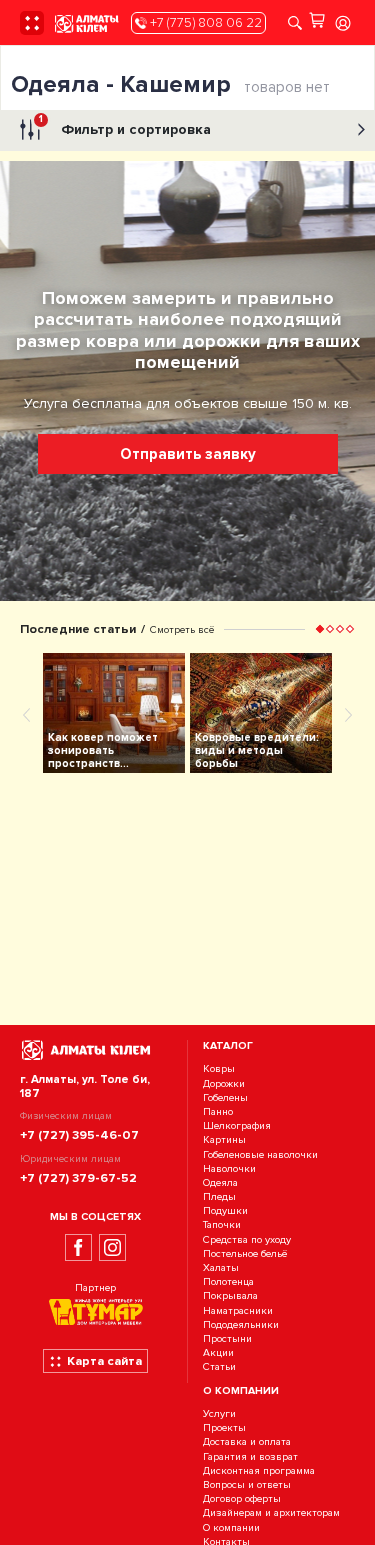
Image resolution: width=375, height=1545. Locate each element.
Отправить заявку (188, 454)
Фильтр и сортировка (125, 125)
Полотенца (228, 1281)
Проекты (224, 1428)
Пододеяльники (241, 1324)
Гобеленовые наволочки (260, 1154)
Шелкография (237, 1125)
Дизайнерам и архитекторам (271, 1513)
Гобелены (225, 1097)
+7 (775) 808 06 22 (204, 23)
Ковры (219, 1069)
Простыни (227, 1338)
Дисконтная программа (259, 1470)
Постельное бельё (245, 1253)
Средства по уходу (247, 1239)
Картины (224, 1140)
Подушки (225, 1210)
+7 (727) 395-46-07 (79, 1135)
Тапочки (222, 1225)
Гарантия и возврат (250, 1456)
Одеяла (220, 1182)
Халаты (221, 1267)
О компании (231, 1527)
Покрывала (230, 1296)
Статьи (219, 1367)
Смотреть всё (182, 629)
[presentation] (27, 714)
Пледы (219, 1196)
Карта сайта (104, 1361)
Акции (218, 1352)
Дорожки (224, 1083)
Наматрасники (238, 1310)
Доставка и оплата (247, 1442)
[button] (320, 629)
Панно (218, 1111)
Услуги (219, 1413)
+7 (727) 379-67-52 (78, 1178)
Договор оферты (242, 1498)
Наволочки (229, 1168)
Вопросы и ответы (247, 1484)
